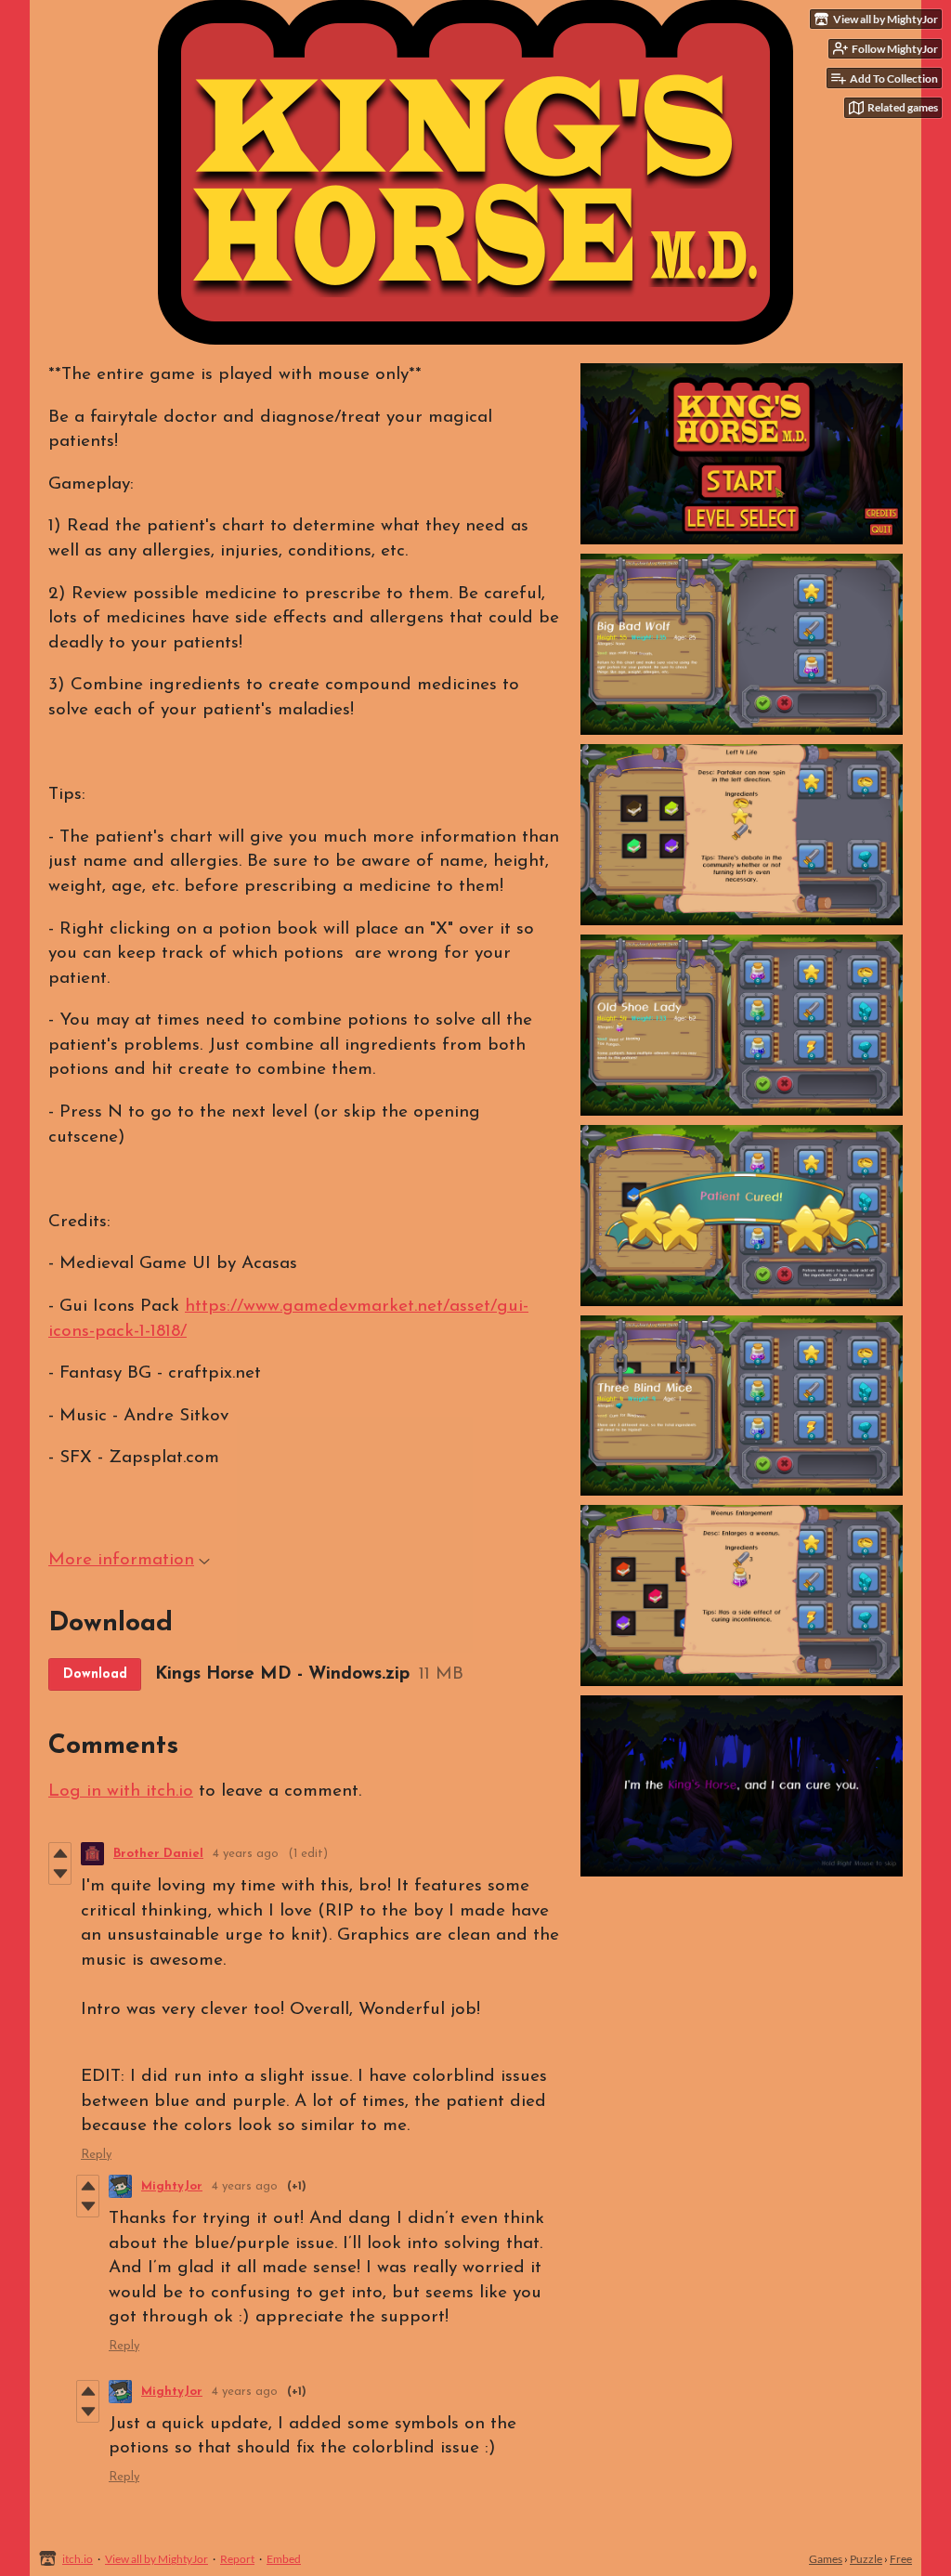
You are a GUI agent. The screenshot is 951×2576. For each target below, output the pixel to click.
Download (95, 1674)
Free (901, 2559)
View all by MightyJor (156, 2559)
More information (121, 1560)
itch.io (78, 2559)
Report (237, 2559)
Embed (284, 2559)
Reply (96, 2155)
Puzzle (866, 2559)
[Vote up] (60, 1853)
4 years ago (246, 1854)
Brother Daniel (158, 1854)
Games (826, 2559)
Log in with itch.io (121, 1791)
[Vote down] (60, 1874)
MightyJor (172, 2186)
